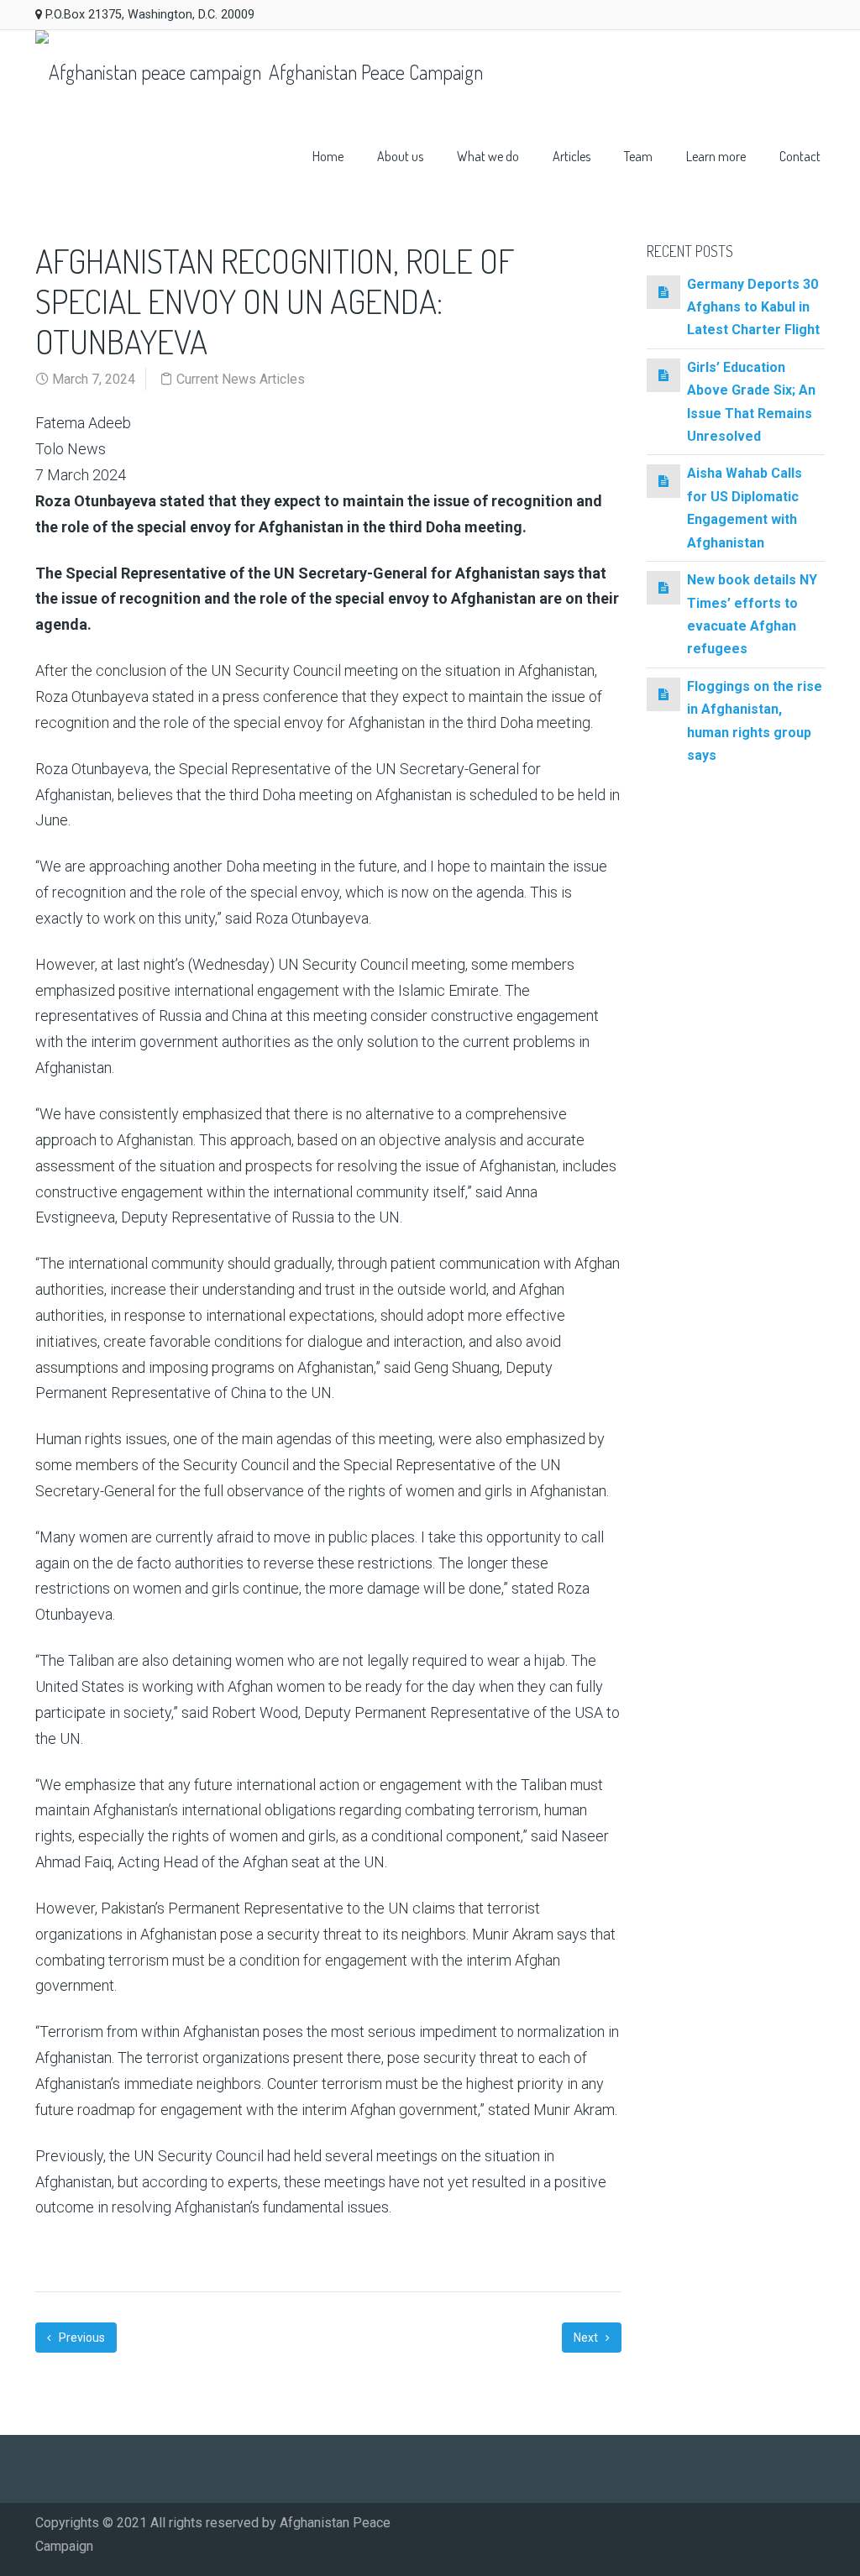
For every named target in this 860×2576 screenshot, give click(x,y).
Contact (800, 156)
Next (587, 2338)
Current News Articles (241, 379)
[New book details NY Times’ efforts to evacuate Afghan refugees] (663, 587)
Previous (81, 2338)
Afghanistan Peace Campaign (374, 72)
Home (328, 156)
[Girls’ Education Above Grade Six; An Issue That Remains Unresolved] (663, 375)
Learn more (716, 156)
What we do (488, 156)
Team (638, 156)
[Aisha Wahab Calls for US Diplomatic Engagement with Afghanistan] (663, 481)
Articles (572, 156)
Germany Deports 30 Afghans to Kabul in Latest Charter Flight (753, 307)
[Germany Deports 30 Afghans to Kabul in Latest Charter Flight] (663, 292)
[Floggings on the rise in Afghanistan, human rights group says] (663, 694)
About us (400, 156)
